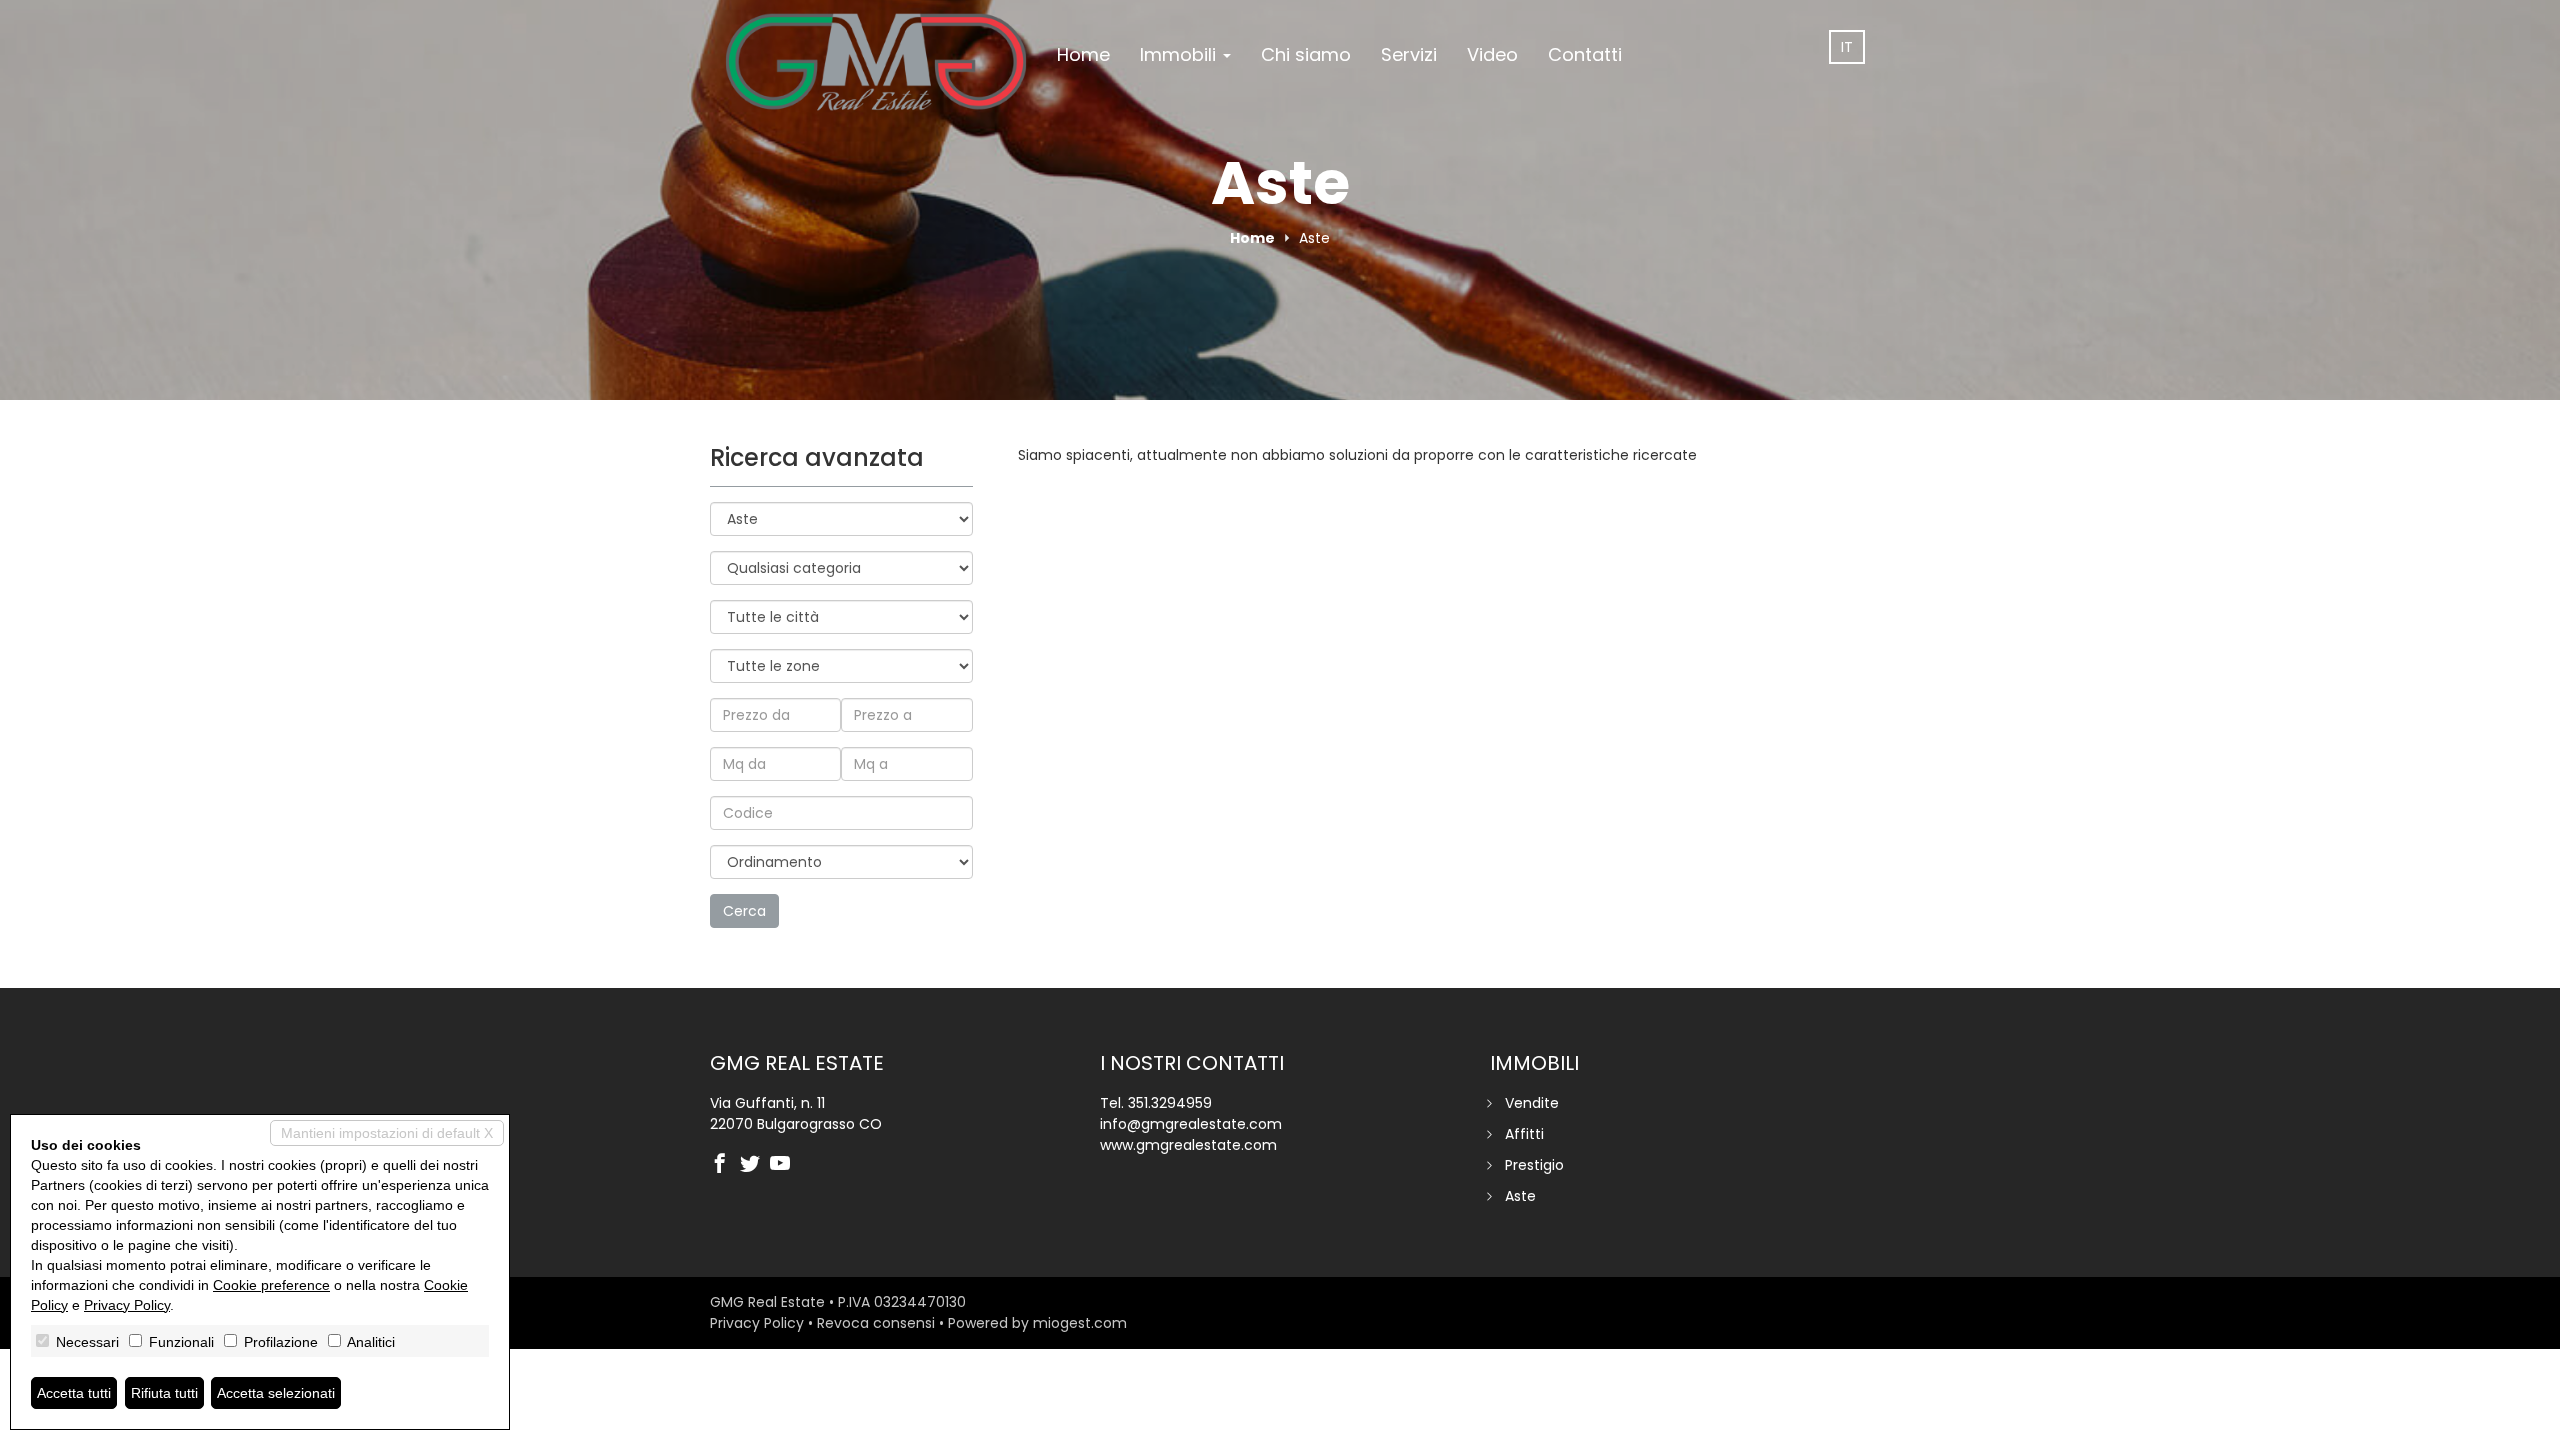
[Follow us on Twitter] (755, 1165)
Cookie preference (271, 1285)
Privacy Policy (757, 1323)
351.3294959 (1170, 1103)
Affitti (1524, 1134)
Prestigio (1534, 1165)
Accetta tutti (74, 1393)
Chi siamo (1306, 54)
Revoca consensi (876, 1323)
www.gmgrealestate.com (1188, 1145)
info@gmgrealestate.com (1191, 1124)
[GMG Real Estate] (876, 57)
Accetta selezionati (276, 1393)
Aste (1520, 1196)
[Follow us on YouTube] (785, 1165)
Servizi (1409, 54)
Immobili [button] (1180, 54)
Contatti (1585, 54)
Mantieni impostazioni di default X (387, 1133)
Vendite (1532, 1103)
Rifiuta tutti (164, 1393)
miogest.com (1080, 1323)
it (1847, 47)
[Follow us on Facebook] (725, 1165)
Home (1083, 54)
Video (1492, 54)
